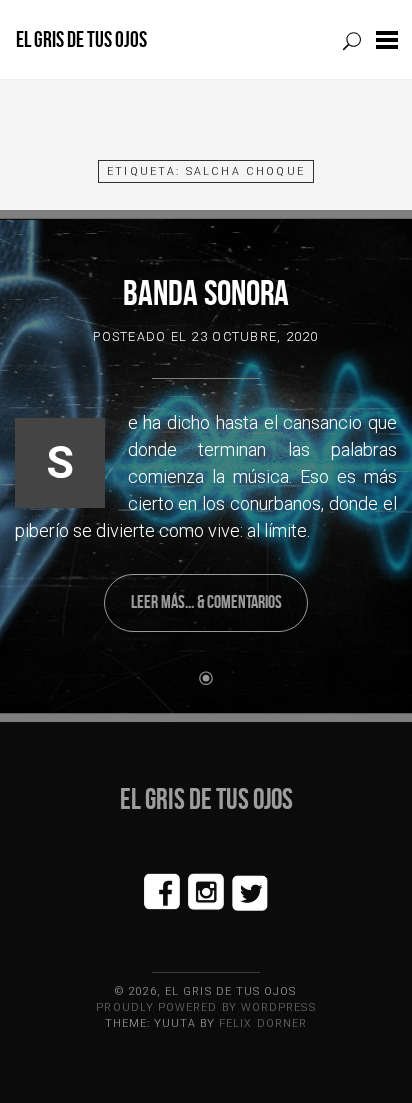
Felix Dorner (263, 1023)
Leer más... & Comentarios (206, 602)
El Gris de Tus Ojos (81, 39)
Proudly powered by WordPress (205, 1007)
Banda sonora (206, 292)
